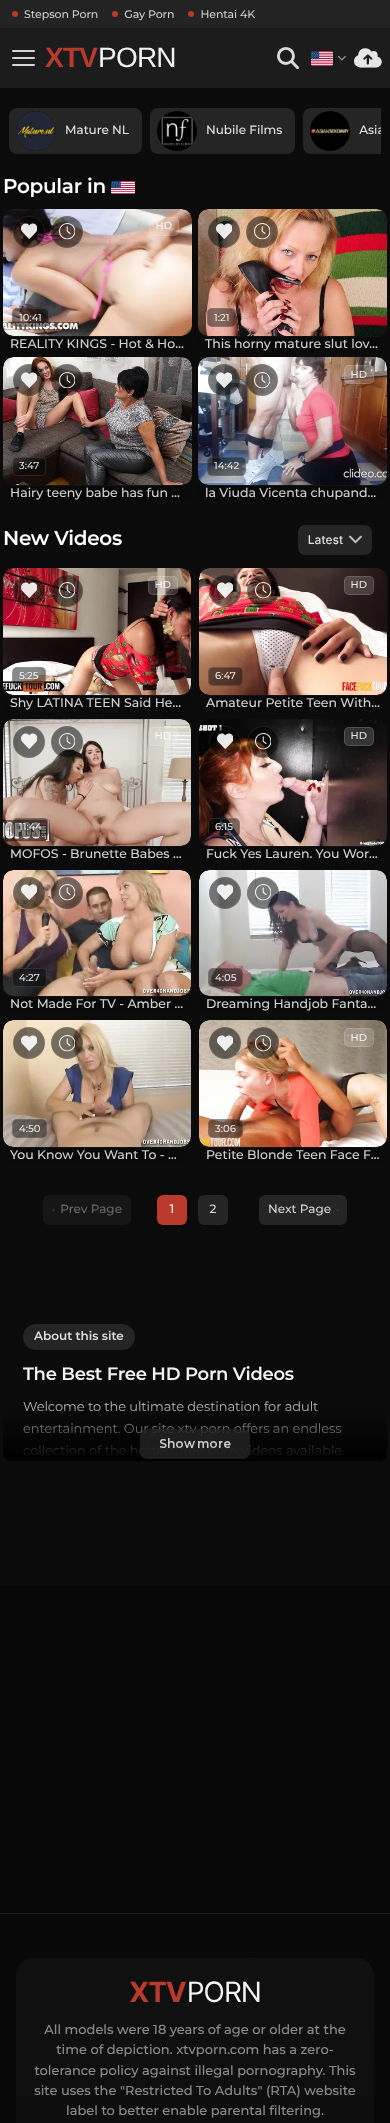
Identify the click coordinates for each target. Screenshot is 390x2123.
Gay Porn (149, 14)
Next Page (299, 1209)
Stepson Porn (61, 14)
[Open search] (287, 58)
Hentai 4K (227, 14)
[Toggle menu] (23, 58)
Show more (195, 1443)
